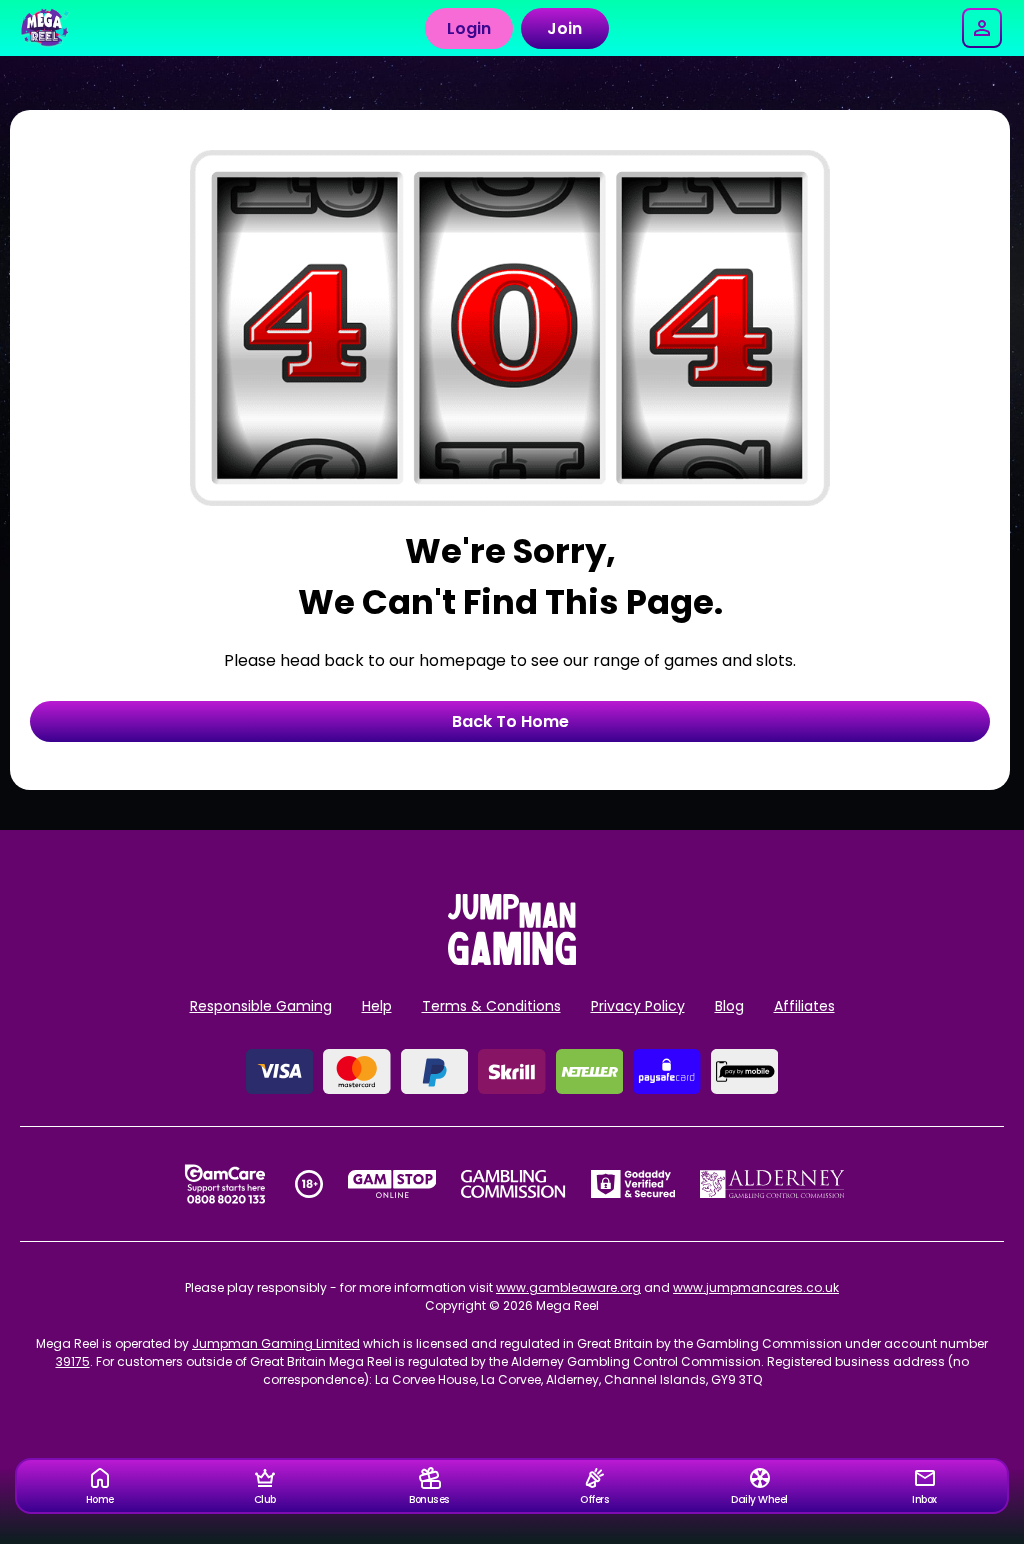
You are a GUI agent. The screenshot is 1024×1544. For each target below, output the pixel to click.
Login (469, 28)
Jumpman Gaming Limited (276, 1343)
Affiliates (804, 1006)
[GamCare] (225, 1184)
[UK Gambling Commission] (513, 1184)
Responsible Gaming (261, 1006)
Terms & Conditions (491, 1006)
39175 (73, 1361)
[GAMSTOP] (392, 1184)
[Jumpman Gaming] (512, 959)
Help (377, 1006)
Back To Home (510, 721)
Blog (729, 1006)
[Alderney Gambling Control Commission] (772, 1184)
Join (564, 28)
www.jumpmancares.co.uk (756, 1287)
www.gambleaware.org (568, 1287)
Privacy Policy (638, 1006)
